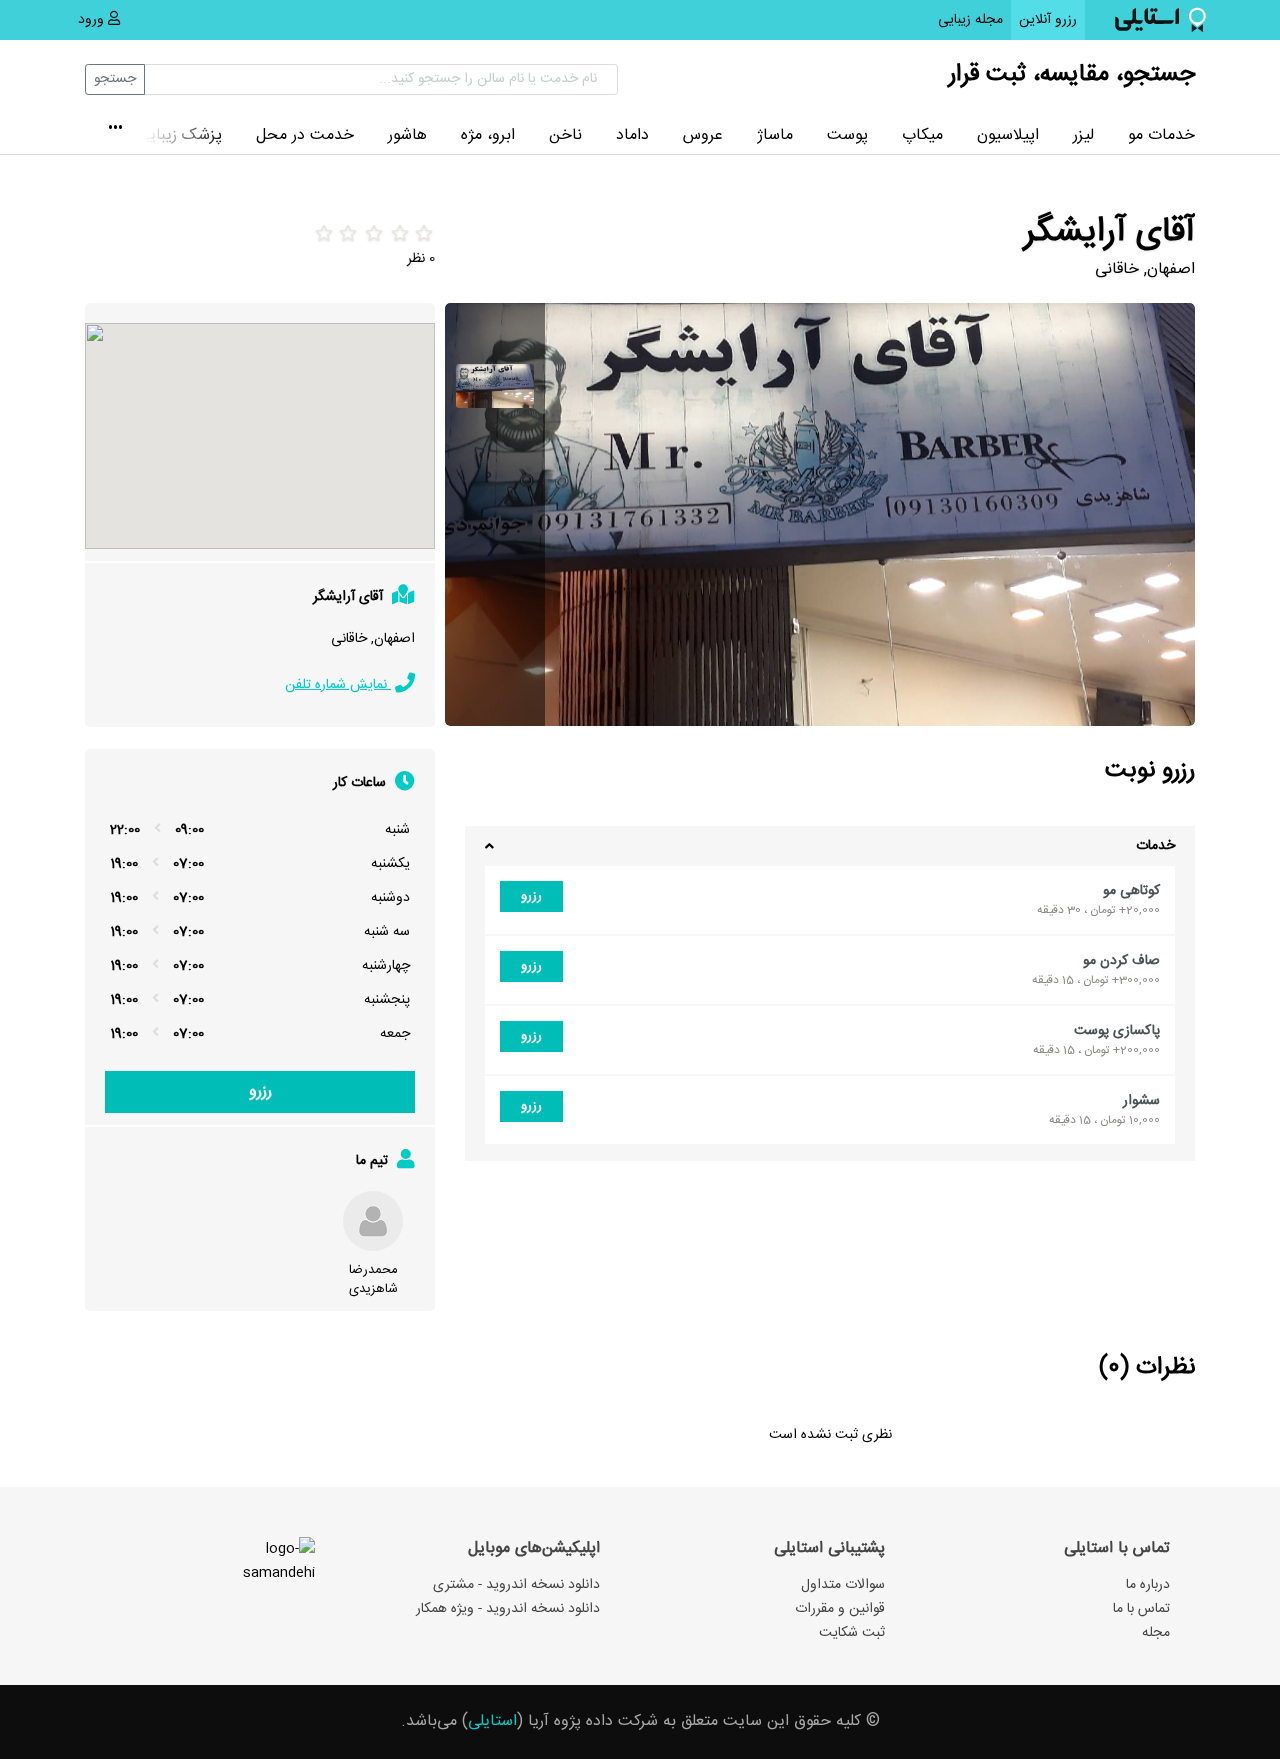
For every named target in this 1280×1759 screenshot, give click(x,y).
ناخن (565, 135)
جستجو (115, 79)
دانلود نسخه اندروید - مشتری (516, 1585)
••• (115, 130)
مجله (1156, 1633)
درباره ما (1148, 1585)
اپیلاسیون (1008, 135)
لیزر (1083, 135)
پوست (847, 135)
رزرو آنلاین (1044, 19)
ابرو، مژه (488, 135)
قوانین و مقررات (840, 1609)
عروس (703, 135)
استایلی (492, 1721)
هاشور (407, 135)
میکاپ (922, 135)
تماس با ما (1141, 1609)
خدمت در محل (305, 135)
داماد (632, 135)
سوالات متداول (843, 1585)
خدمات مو (1161, 135)
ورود (93, 20)
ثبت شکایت (852, 1633)
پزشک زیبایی (180, 135)
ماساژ (775, 135)
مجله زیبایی (970, 20)
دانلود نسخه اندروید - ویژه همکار (508, 1609)
